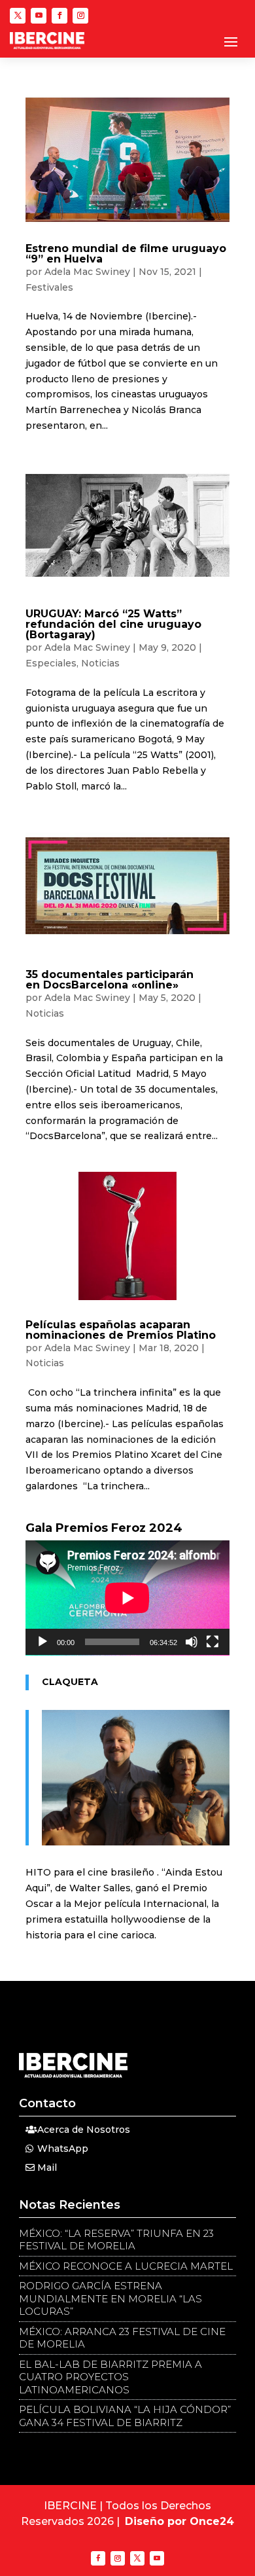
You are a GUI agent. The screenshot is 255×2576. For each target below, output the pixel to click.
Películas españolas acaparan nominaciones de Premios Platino (121, 1330)
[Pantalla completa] (212, 1642)
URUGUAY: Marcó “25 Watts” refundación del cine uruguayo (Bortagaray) (113, 624)
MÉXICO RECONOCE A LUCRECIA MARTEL (126, 2266)
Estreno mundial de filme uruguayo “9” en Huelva (126, 254)
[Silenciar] (192, 1642)
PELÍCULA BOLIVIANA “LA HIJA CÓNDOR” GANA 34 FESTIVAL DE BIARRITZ (125, 2416)
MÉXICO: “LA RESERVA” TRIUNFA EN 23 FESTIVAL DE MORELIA (116, 2240)
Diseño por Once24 (179, 2521)
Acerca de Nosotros (84, 2130)
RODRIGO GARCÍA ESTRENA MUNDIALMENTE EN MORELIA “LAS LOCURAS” (110, 2298)
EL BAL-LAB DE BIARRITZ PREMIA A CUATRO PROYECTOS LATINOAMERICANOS (110, 2377)
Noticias (100, 663)
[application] (127, 1598)
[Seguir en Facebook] (59, 16)
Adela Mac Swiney (87, 272)
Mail (47, 2168)
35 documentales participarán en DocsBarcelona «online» (110, 980)
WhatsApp (63, 2149)
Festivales (49, 287)
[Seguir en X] (18, 16)
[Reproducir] (42, 1642)
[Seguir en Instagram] (80, 16)
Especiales (51, 663)
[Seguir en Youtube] (39, 16)
